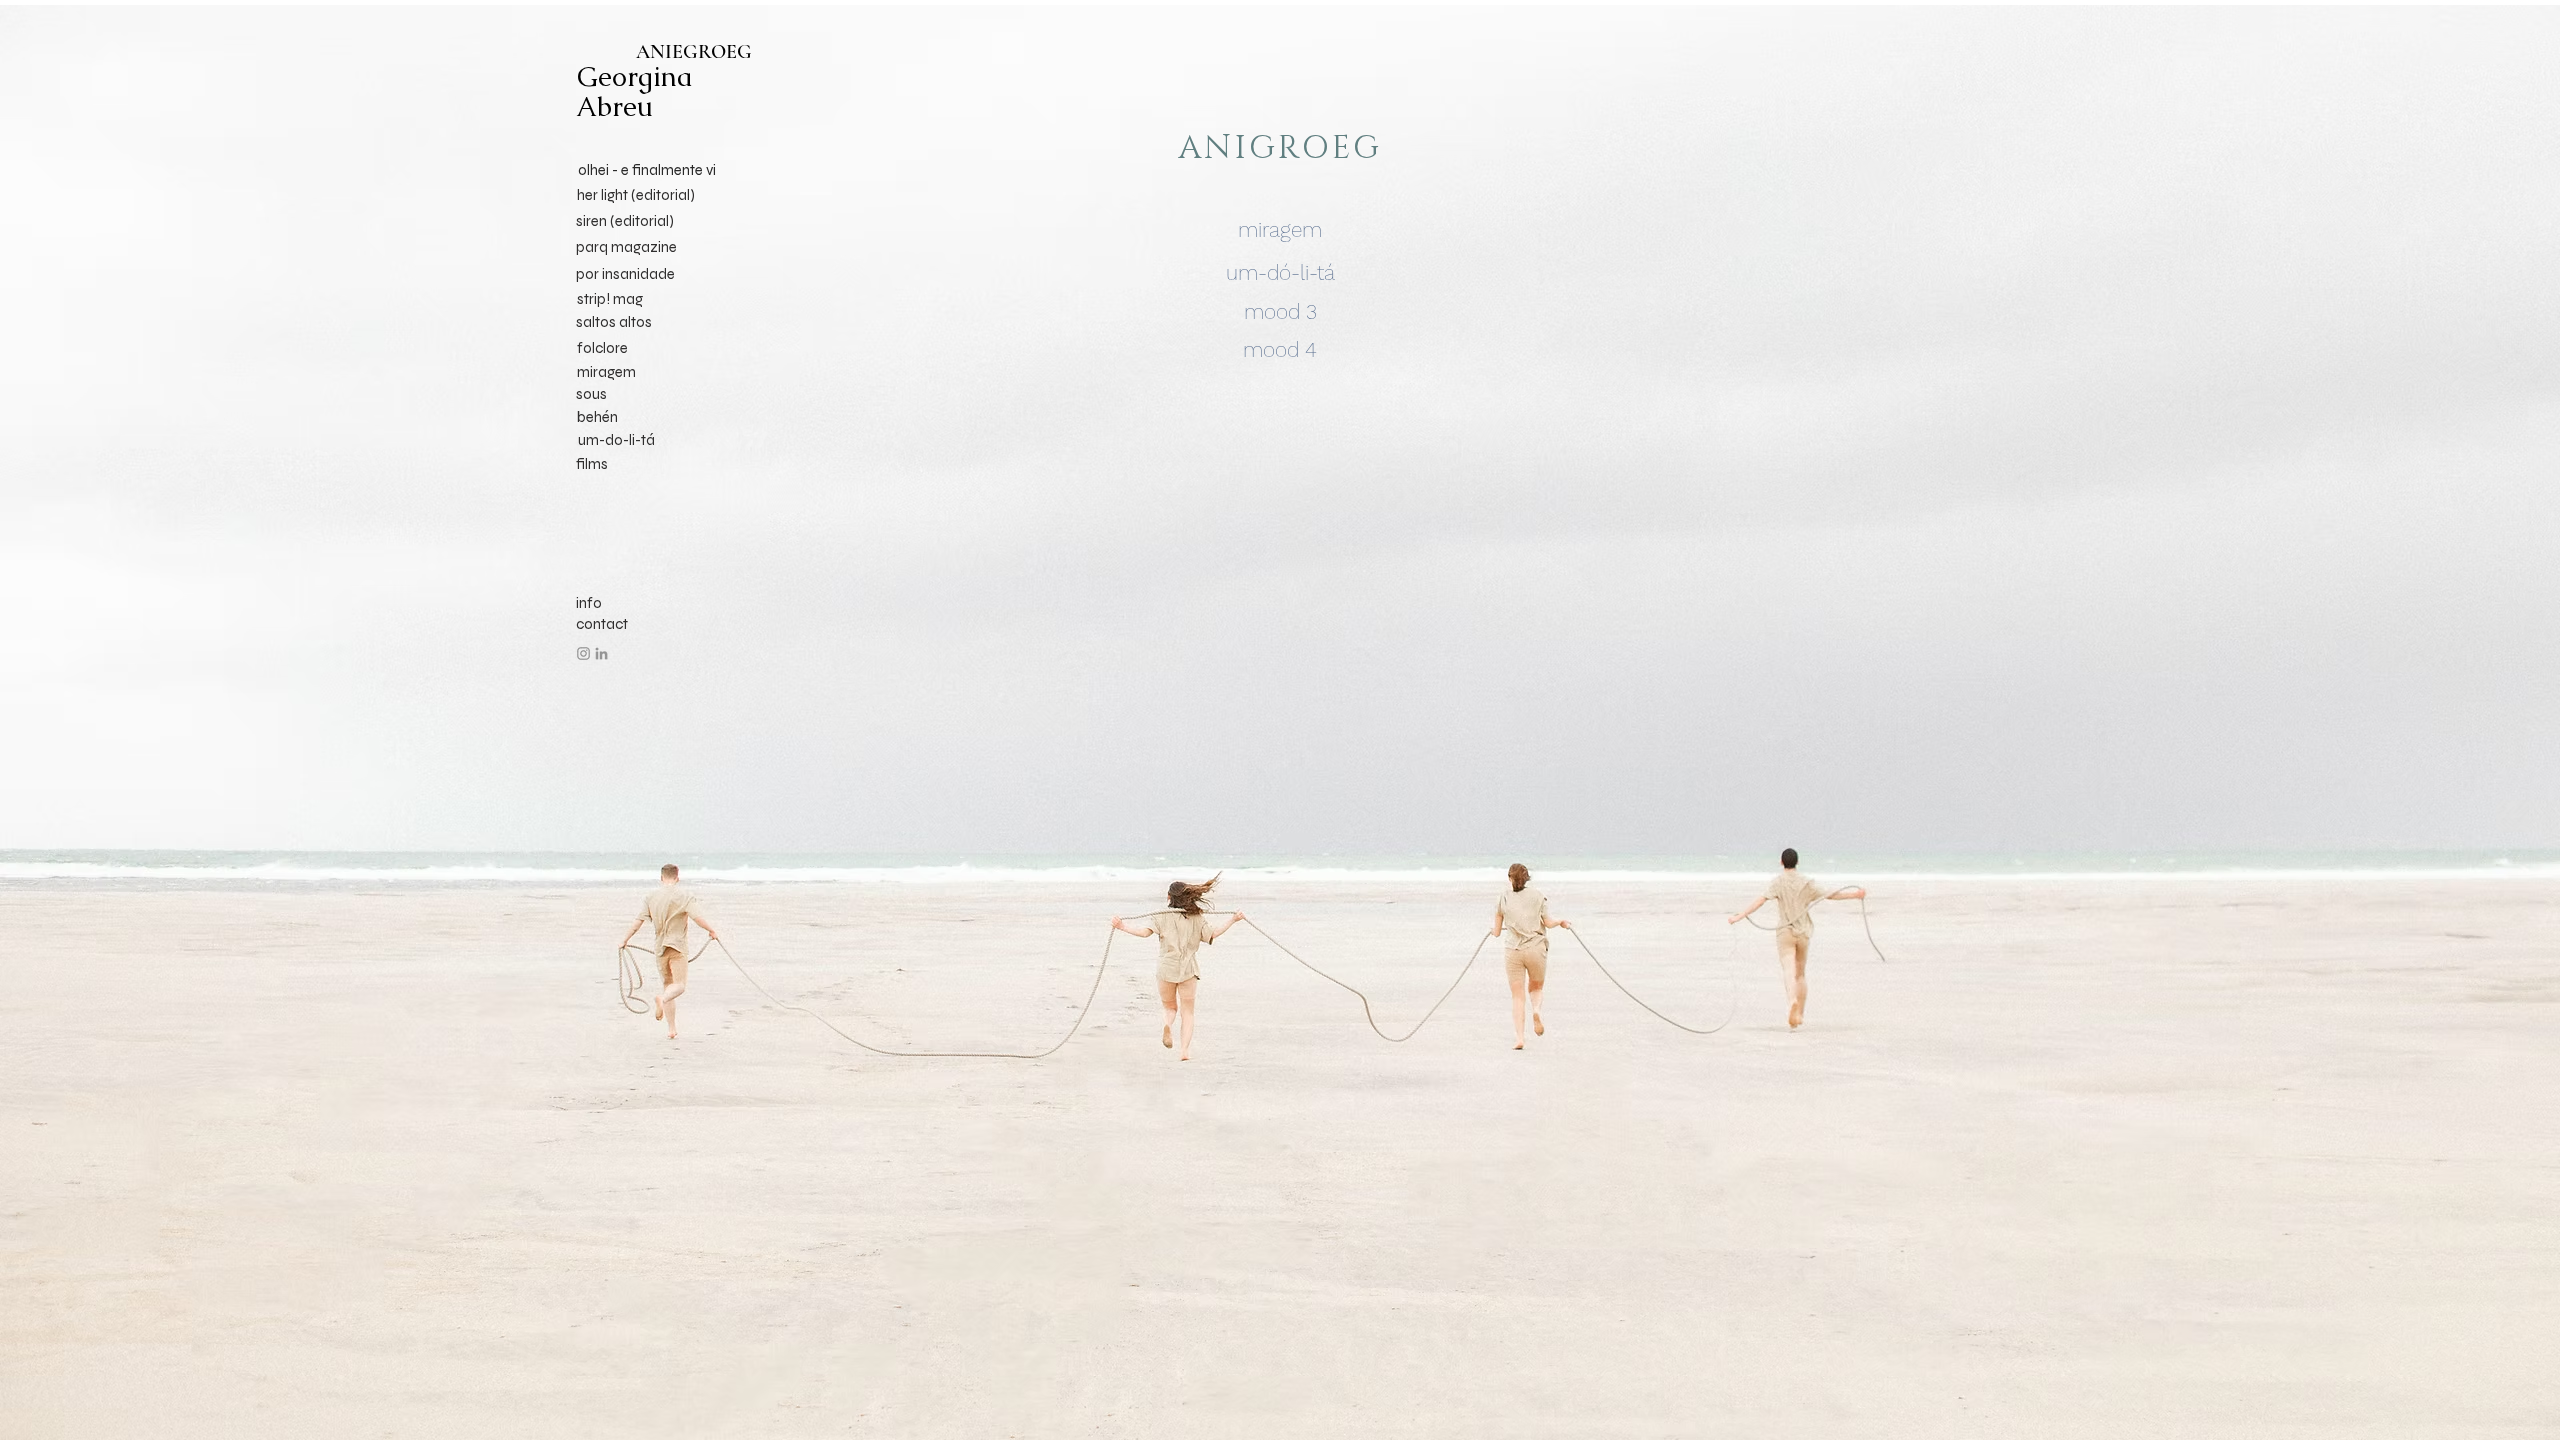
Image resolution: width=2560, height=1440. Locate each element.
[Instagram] (583, 653)
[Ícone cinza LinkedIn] (601, 653)
